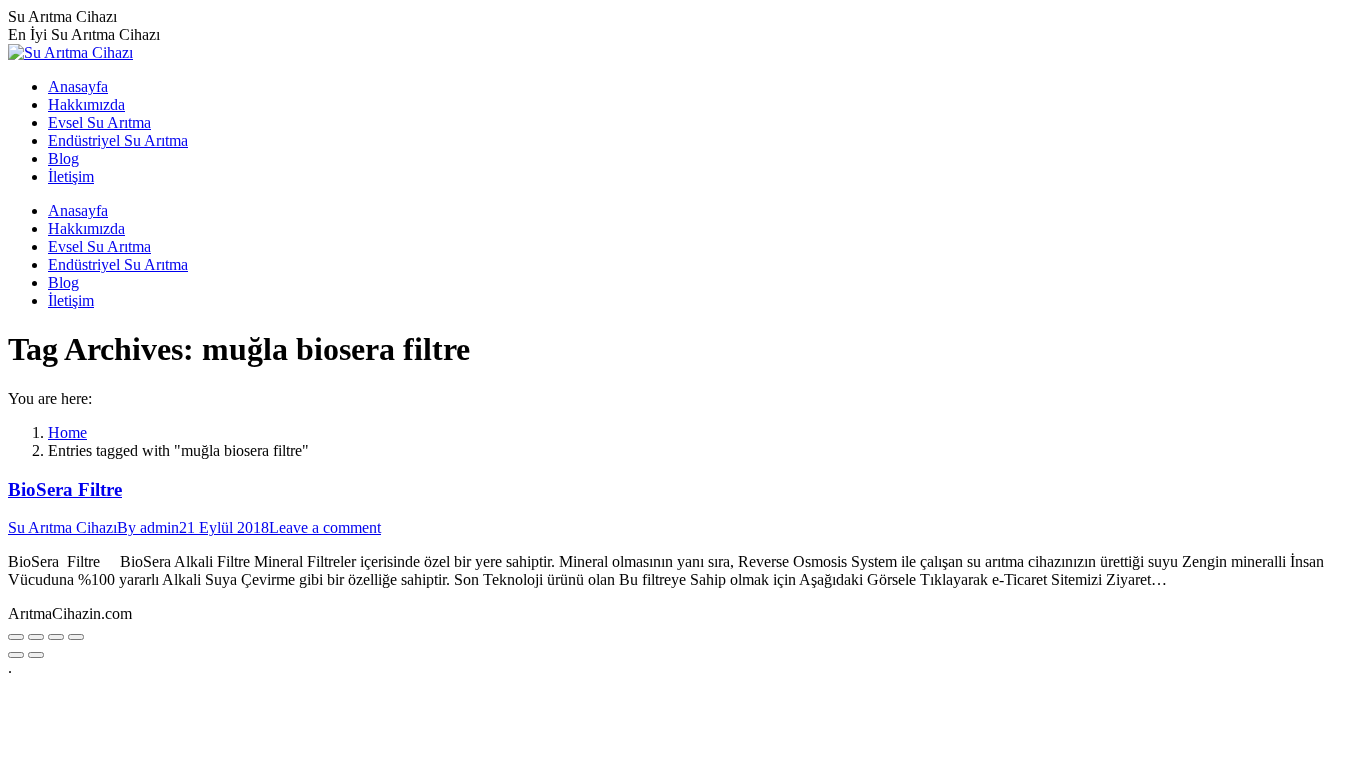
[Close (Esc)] (16, 637)
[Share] (36, 637)
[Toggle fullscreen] (56, 637)
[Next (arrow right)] (36, 655)
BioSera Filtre (65, 489)
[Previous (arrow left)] (16, 655)
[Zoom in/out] (76, 637)
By (148, 527)
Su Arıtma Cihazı (62, 527)
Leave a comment (325, 527)
